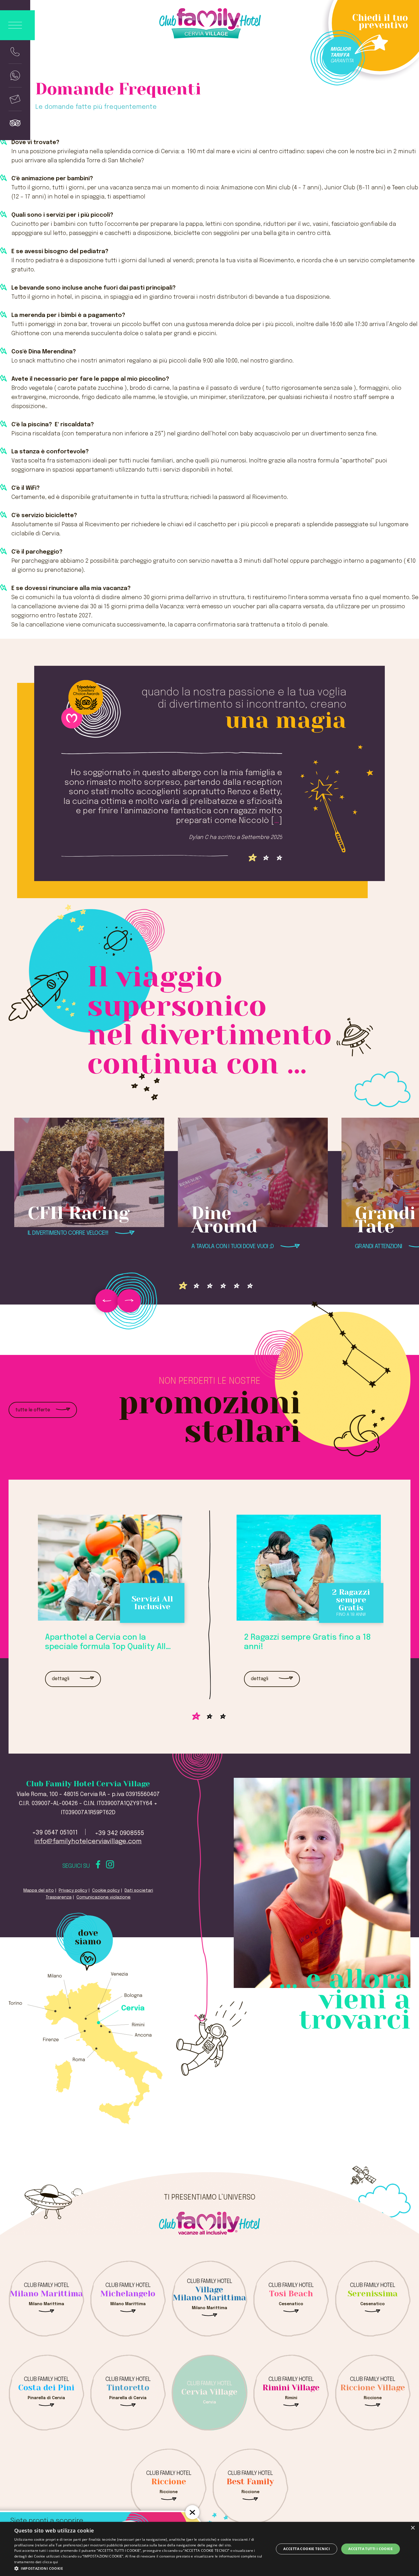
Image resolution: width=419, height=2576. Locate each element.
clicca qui (50, 2562)
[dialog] (209, 2549)
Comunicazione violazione (103, 1897)
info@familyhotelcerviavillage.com (88, 1841)
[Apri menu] (17, 25)
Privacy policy (73, 1891)
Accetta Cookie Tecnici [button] (307, 2549)
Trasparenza (59, 1897)
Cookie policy (106, 1891)
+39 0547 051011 (55, 1833)
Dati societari (139, 1891)
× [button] (413, 2528)
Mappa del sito (39, 1891)
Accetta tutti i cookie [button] (371, 2549)
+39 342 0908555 (120, 1833)
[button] (140, 2568)
